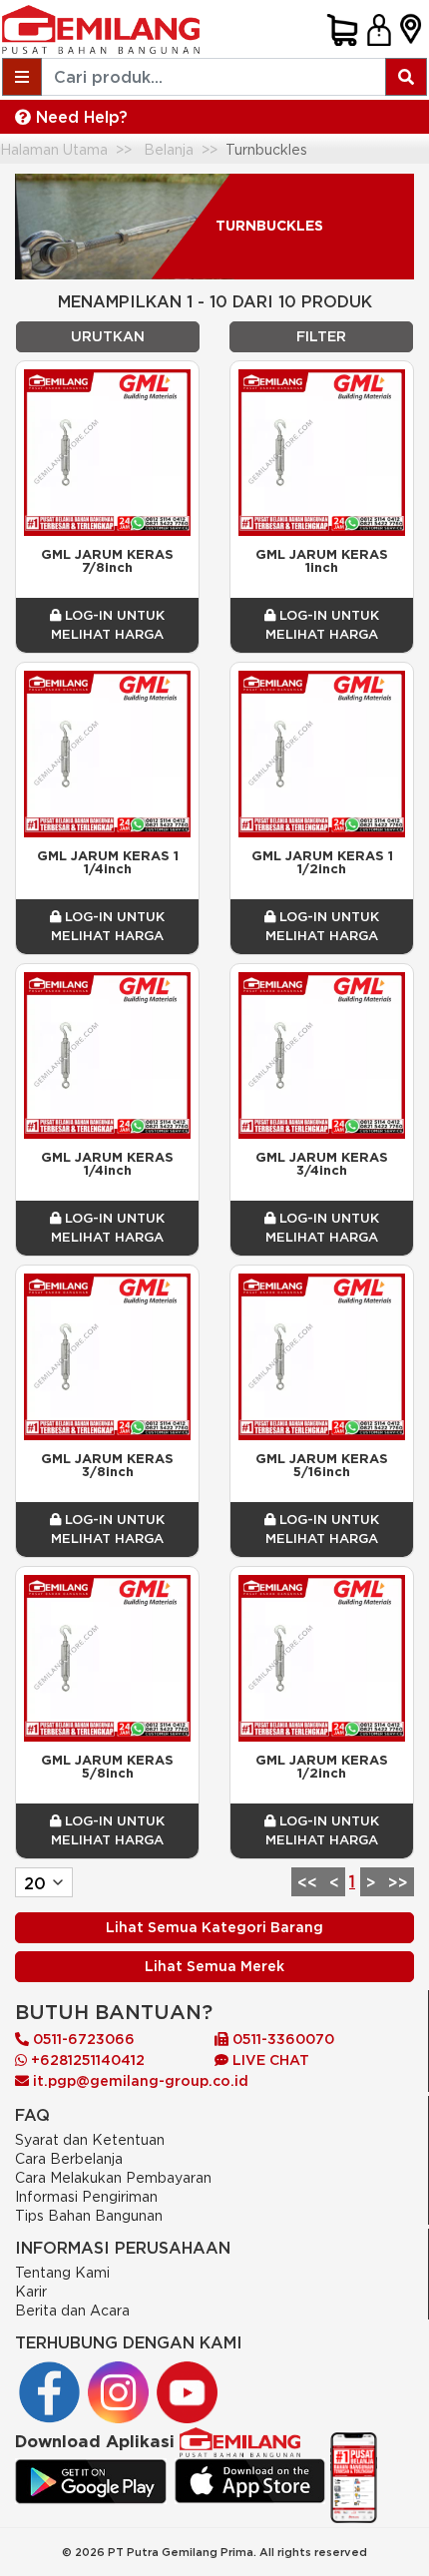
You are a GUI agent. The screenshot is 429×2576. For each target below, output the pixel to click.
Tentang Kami (62, 2272)
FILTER (321, 336)
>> (398, 1882)
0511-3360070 (281, 2039)
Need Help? (79, 117)
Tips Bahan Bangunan (89, 2215)
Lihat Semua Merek (214, 1966)
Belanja (169, 149)
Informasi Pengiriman (86, 2196)
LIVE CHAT (269, 2060)
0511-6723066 (82, 2039)
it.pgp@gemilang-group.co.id (141, 2081)
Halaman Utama (54, 149)
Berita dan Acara (72, 2310)
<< (307, 1882)
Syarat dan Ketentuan (90, 2139)
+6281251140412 (86, 2060)
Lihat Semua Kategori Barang (214, 1927)
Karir (31, 2291)
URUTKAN (108, 336)
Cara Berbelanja (69, 2158)
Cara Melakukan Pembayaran (113, 2177)
